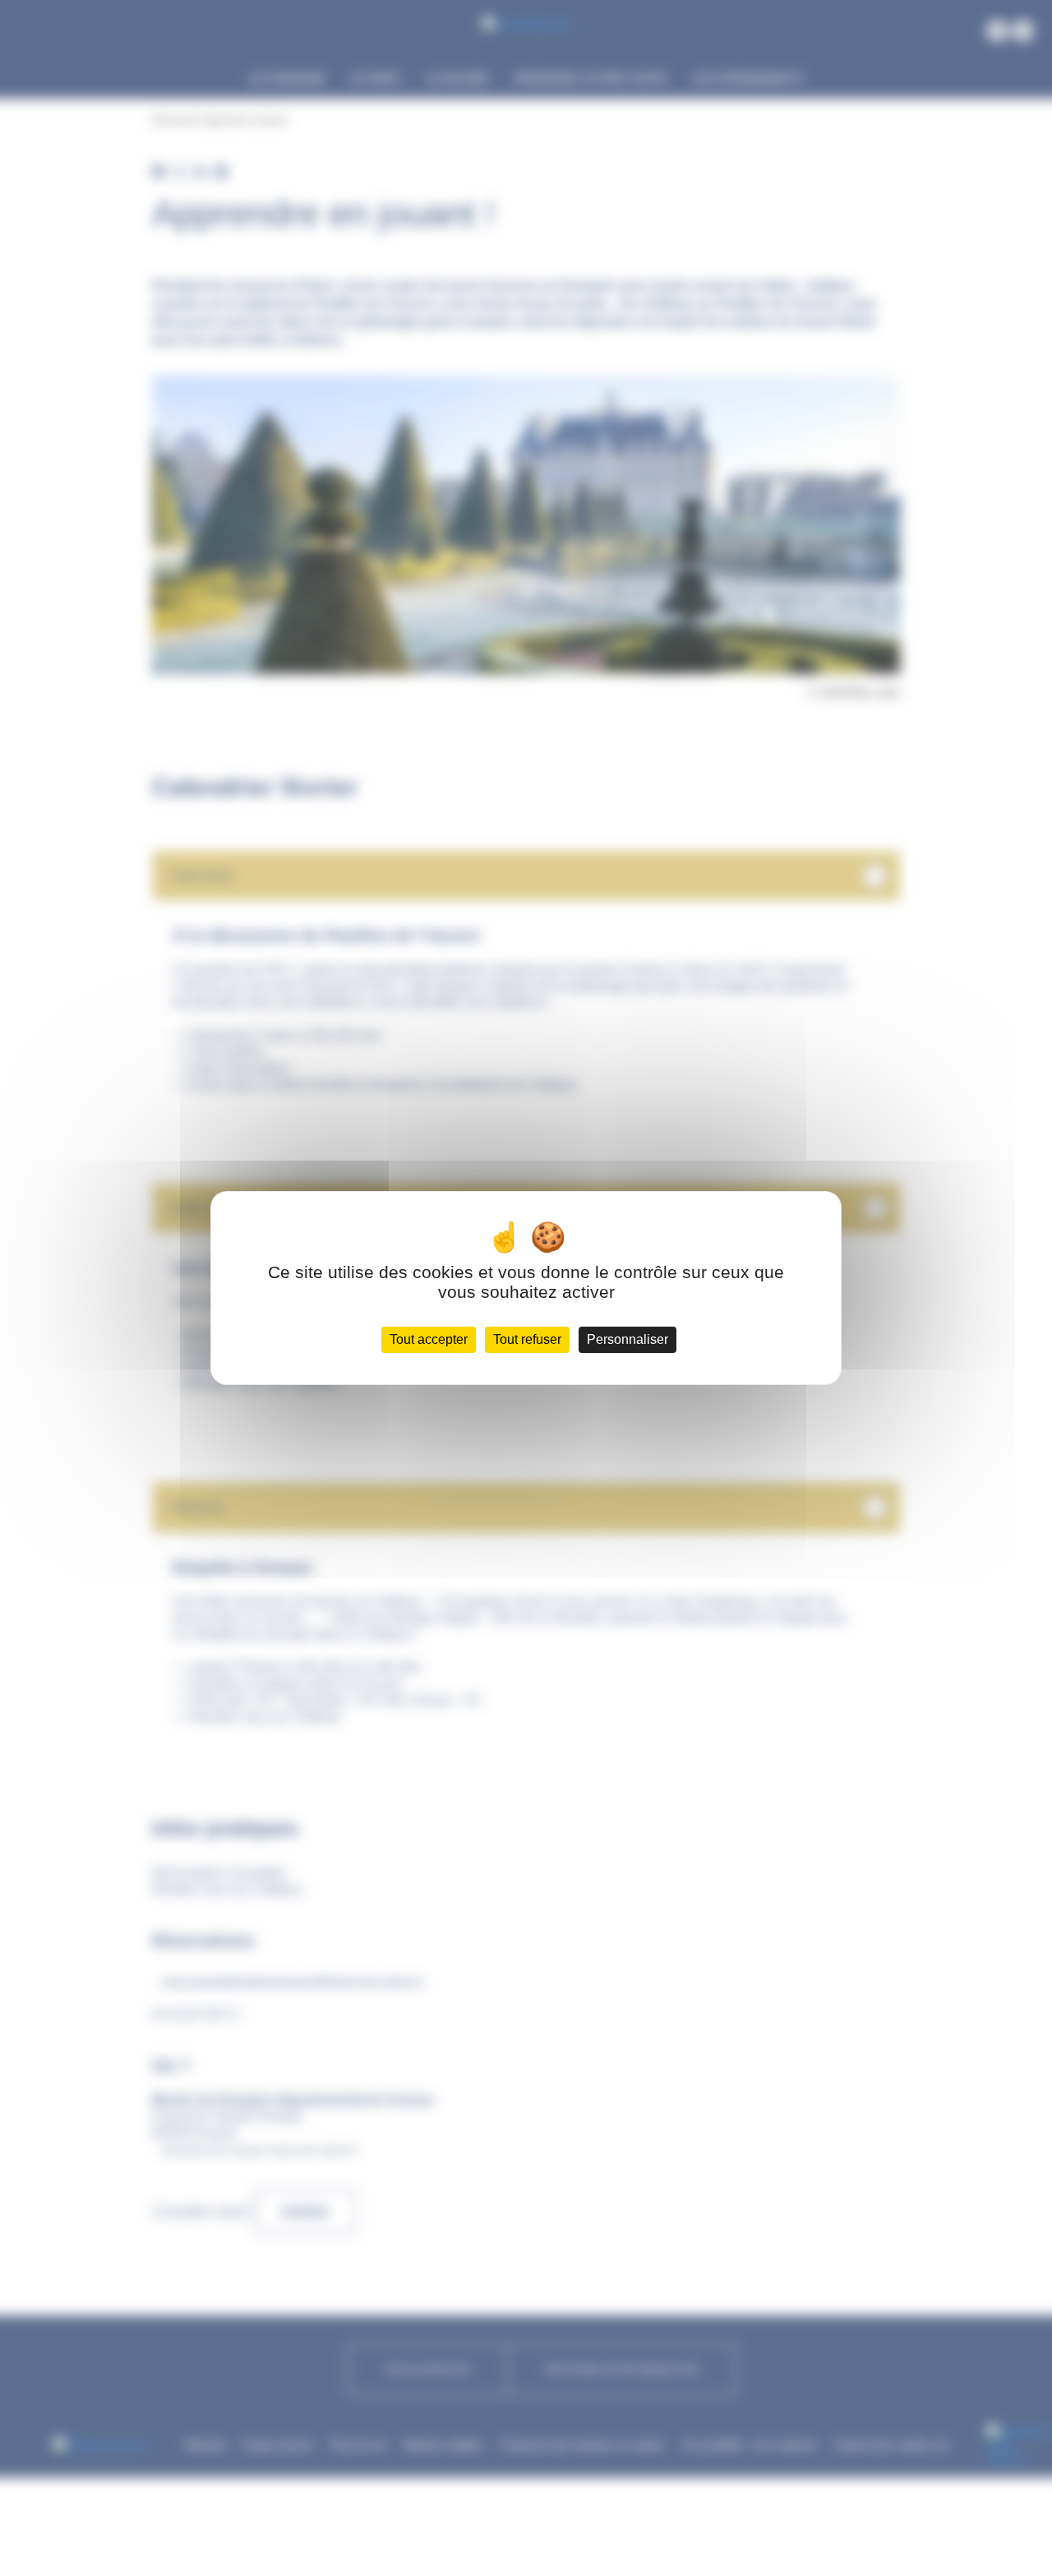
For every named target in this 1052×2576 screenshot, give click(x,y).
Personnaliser (628, 1339)
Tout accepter (429, 1339)
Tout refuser (527, 1339)
